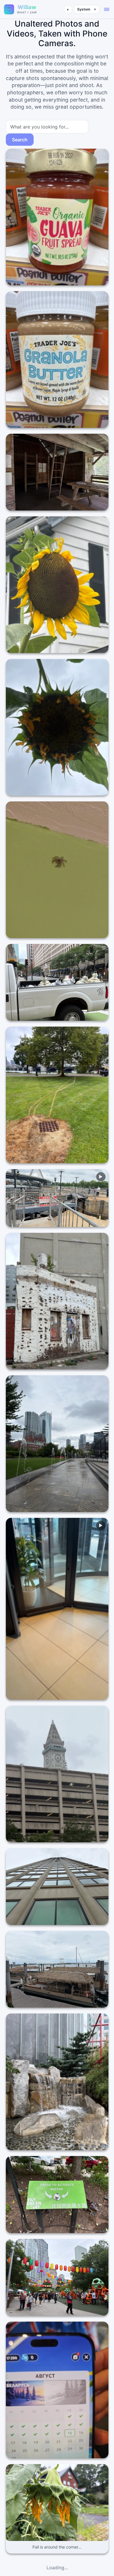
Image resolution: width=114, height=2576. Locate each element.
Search (20, 140)
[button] (107, 9)
